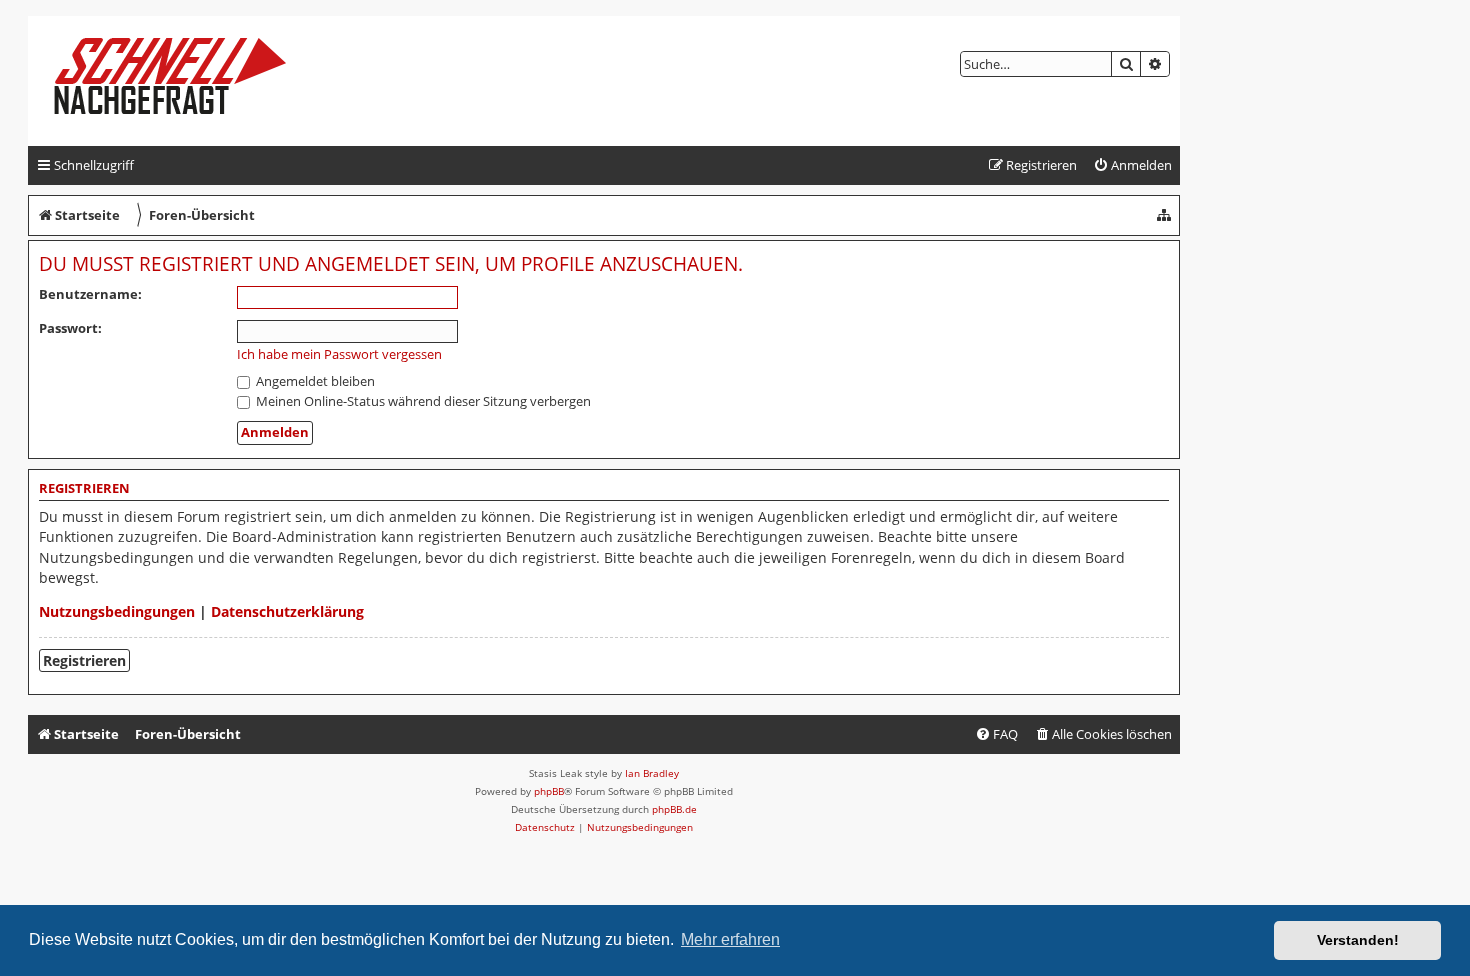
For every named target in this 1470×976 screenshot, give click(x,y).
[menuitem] (1132, 165)
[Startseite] (186, 81)
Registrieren (84, 660)
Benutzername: (90, 294)
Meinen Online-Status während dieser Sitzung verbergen (422, 401)
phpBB (549, 791)
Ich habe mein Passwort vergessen (339, 354)
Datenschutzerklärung (287, 611)
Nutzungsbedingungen (117, 611)
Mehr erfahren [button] (730, 939)
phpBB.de (674, 809)
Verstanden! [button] (1358, 940)
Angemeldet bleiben (314, 381)
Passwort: (70, 328)
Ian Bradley (652, 773)
